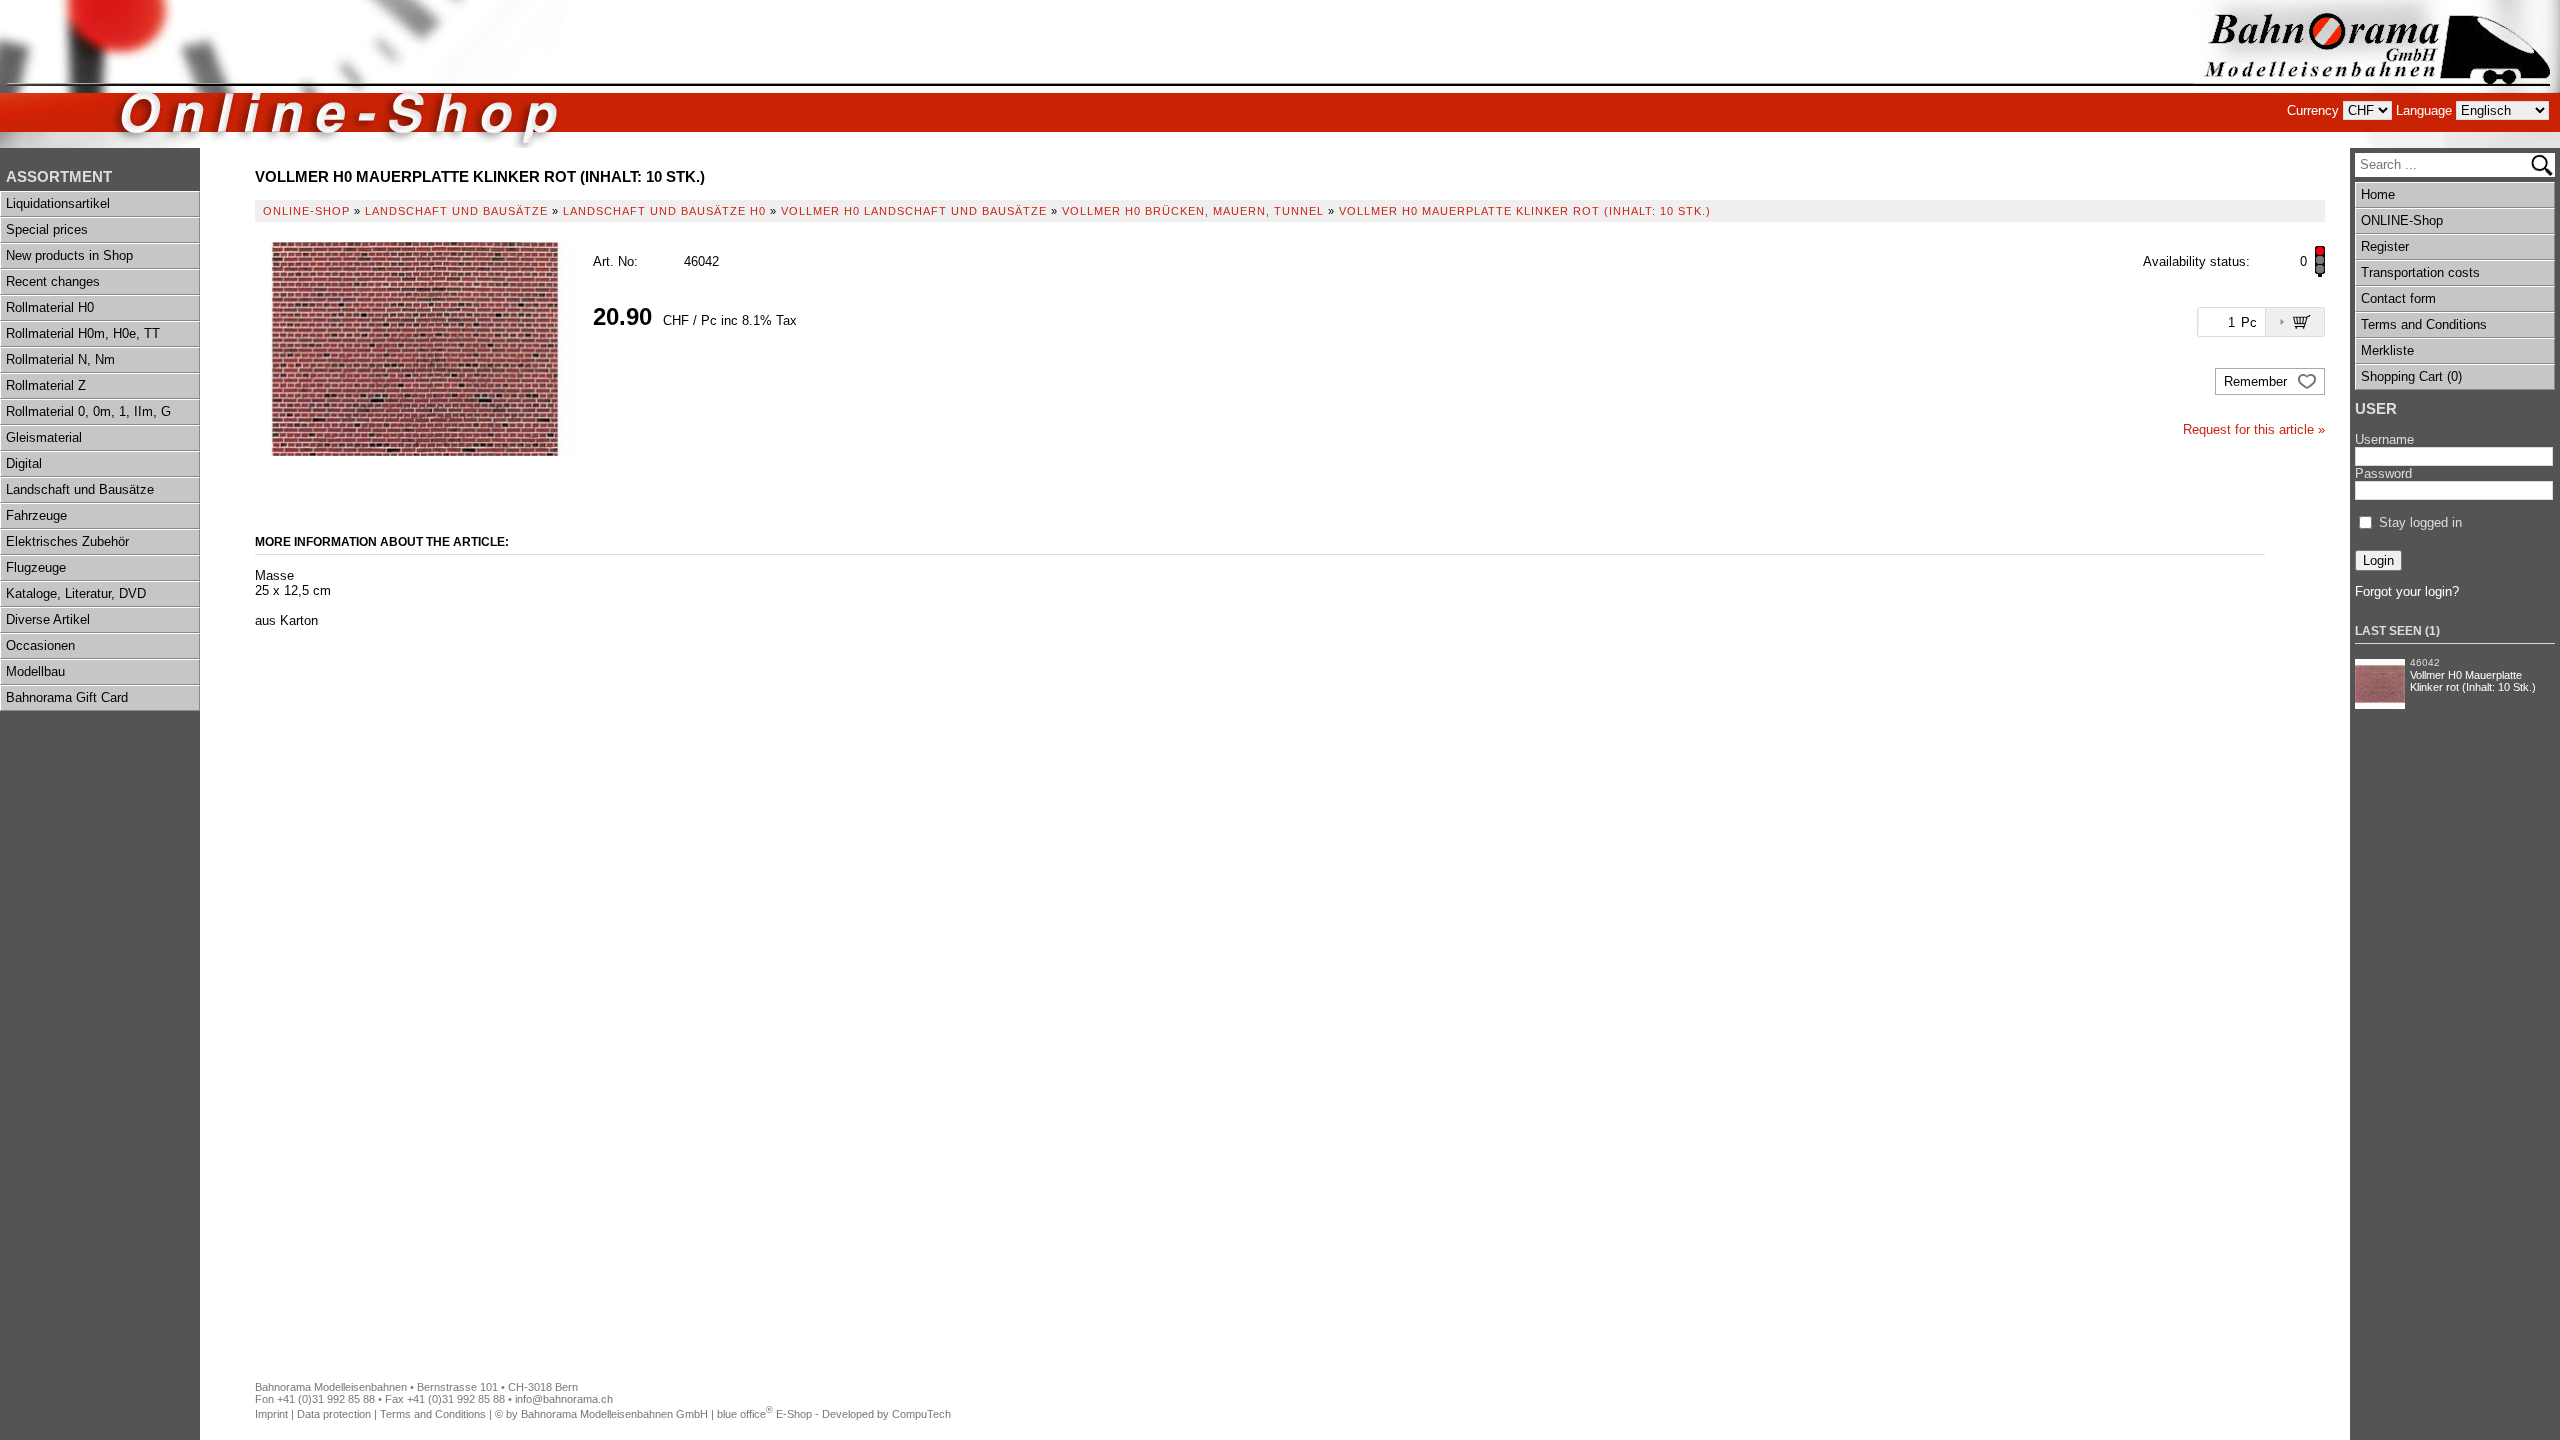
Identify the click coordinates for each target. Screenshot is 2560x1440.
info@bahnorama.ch (564, 1399)
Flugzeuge (36, 567)
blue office (745, 1414)
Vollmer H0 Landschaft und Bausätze (914, 211)
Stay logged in (2420, 522)
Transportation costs (2420, 272)
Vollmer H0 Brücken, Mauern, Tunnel (1193, 211)
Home (2378, 194)
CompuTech (921, 1414)
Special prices (47, 229)
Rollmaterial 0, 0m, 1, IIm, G (88, 411)
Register (2385, 246)
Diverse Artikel (48, 619)
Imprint (271, 1414)
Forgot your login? (2407, 591)
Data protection (334, 1414)
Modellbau (35, 671)
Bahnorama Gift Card (67, 697)
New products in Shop (69, 255)
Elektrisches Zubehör (67, 541)
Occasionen (40, 645)
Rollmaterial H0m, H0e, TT (83, 333)
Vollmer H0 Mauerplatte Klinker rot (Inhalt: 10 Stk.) (2473, 681)
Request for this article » (2254, 429)
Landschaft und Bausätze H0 (664, 211)
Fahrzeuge (36, 515)
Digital (24, 463)
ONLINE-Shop (2402, 220)
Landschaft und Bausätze (80, 489)
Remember (2257, 381)
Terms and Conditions (2424, 324)
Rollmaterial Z (46, 385)
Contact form (2398, 298)
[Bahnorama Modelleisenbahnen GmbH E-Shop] (2377, 74)
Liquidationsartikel (58, 203)
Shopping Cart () (2411, 376)
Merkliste (2387, 350)
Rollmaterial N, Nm (60, 359)
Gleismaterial (44, 437)
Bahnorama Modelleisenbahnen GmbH (614, 1414)
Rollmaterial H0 (50, 307)
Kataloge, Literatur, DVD (76, 593)
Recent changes (53, 281)
